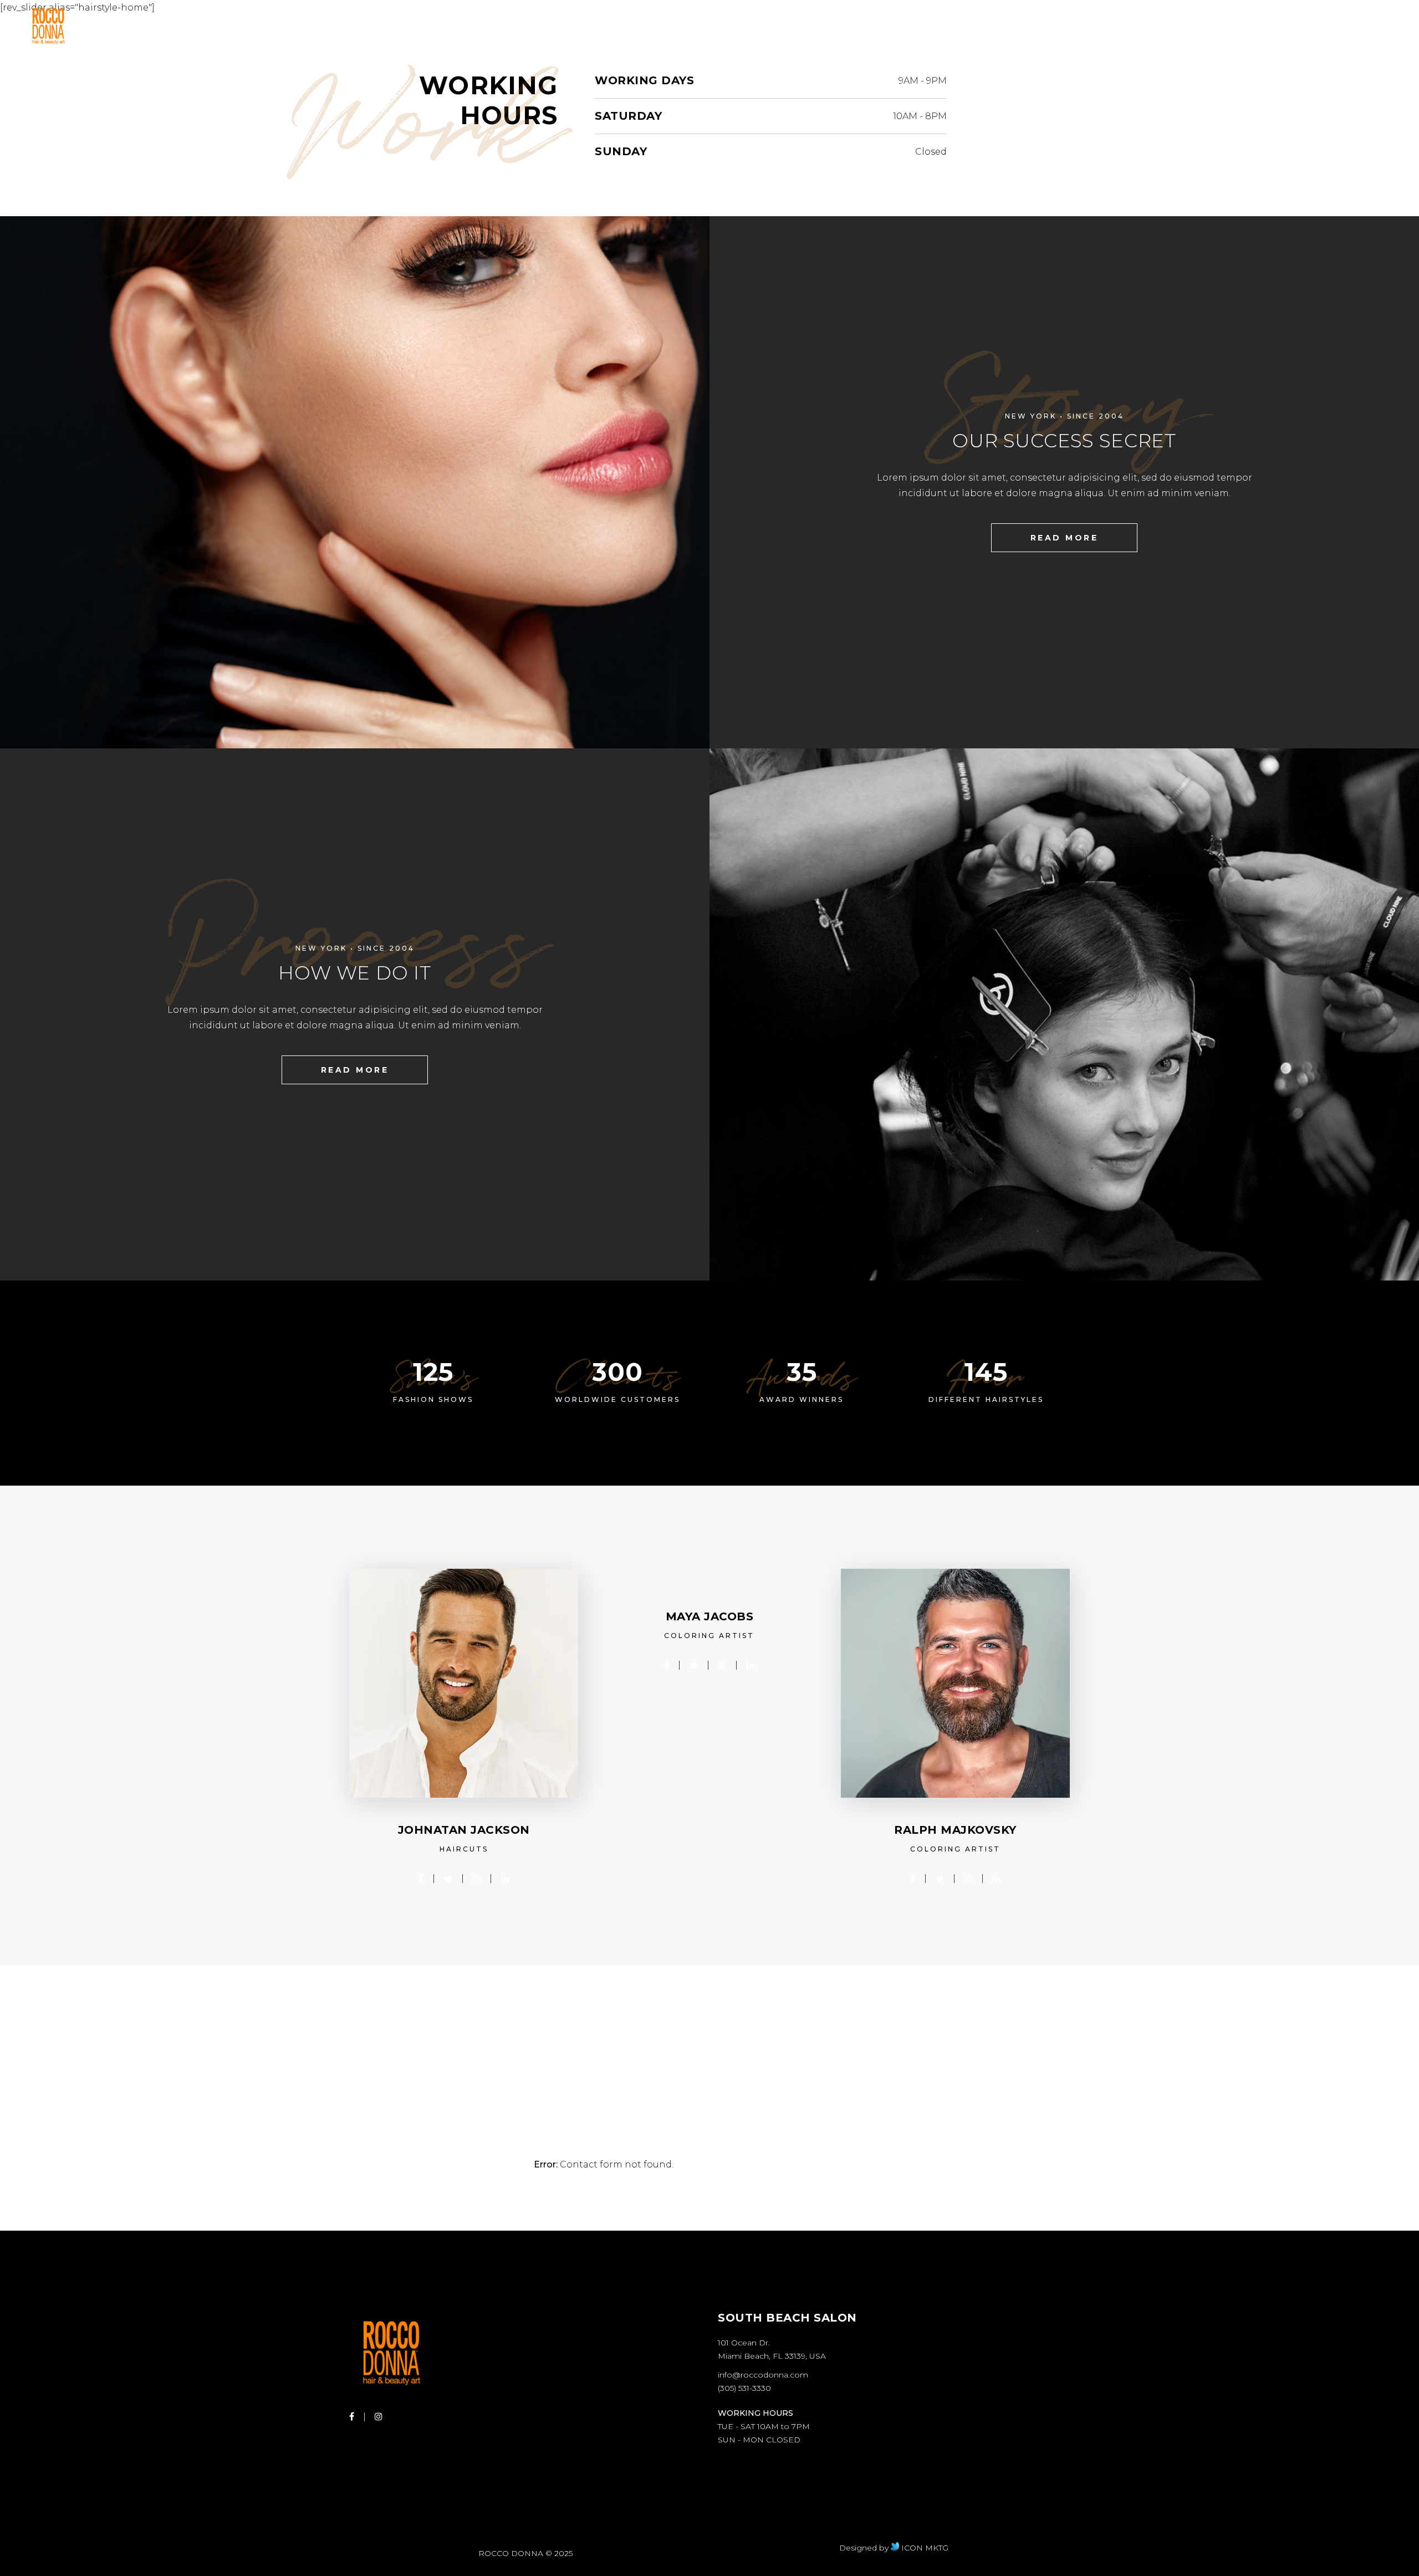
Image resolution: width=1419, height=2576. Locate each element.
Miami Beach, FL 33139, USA (772, 2356)
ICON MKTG (924, 2548)
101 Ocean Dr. (744, 2343)
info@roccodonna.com (763, 2375)
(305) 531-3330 (744, 2388)
